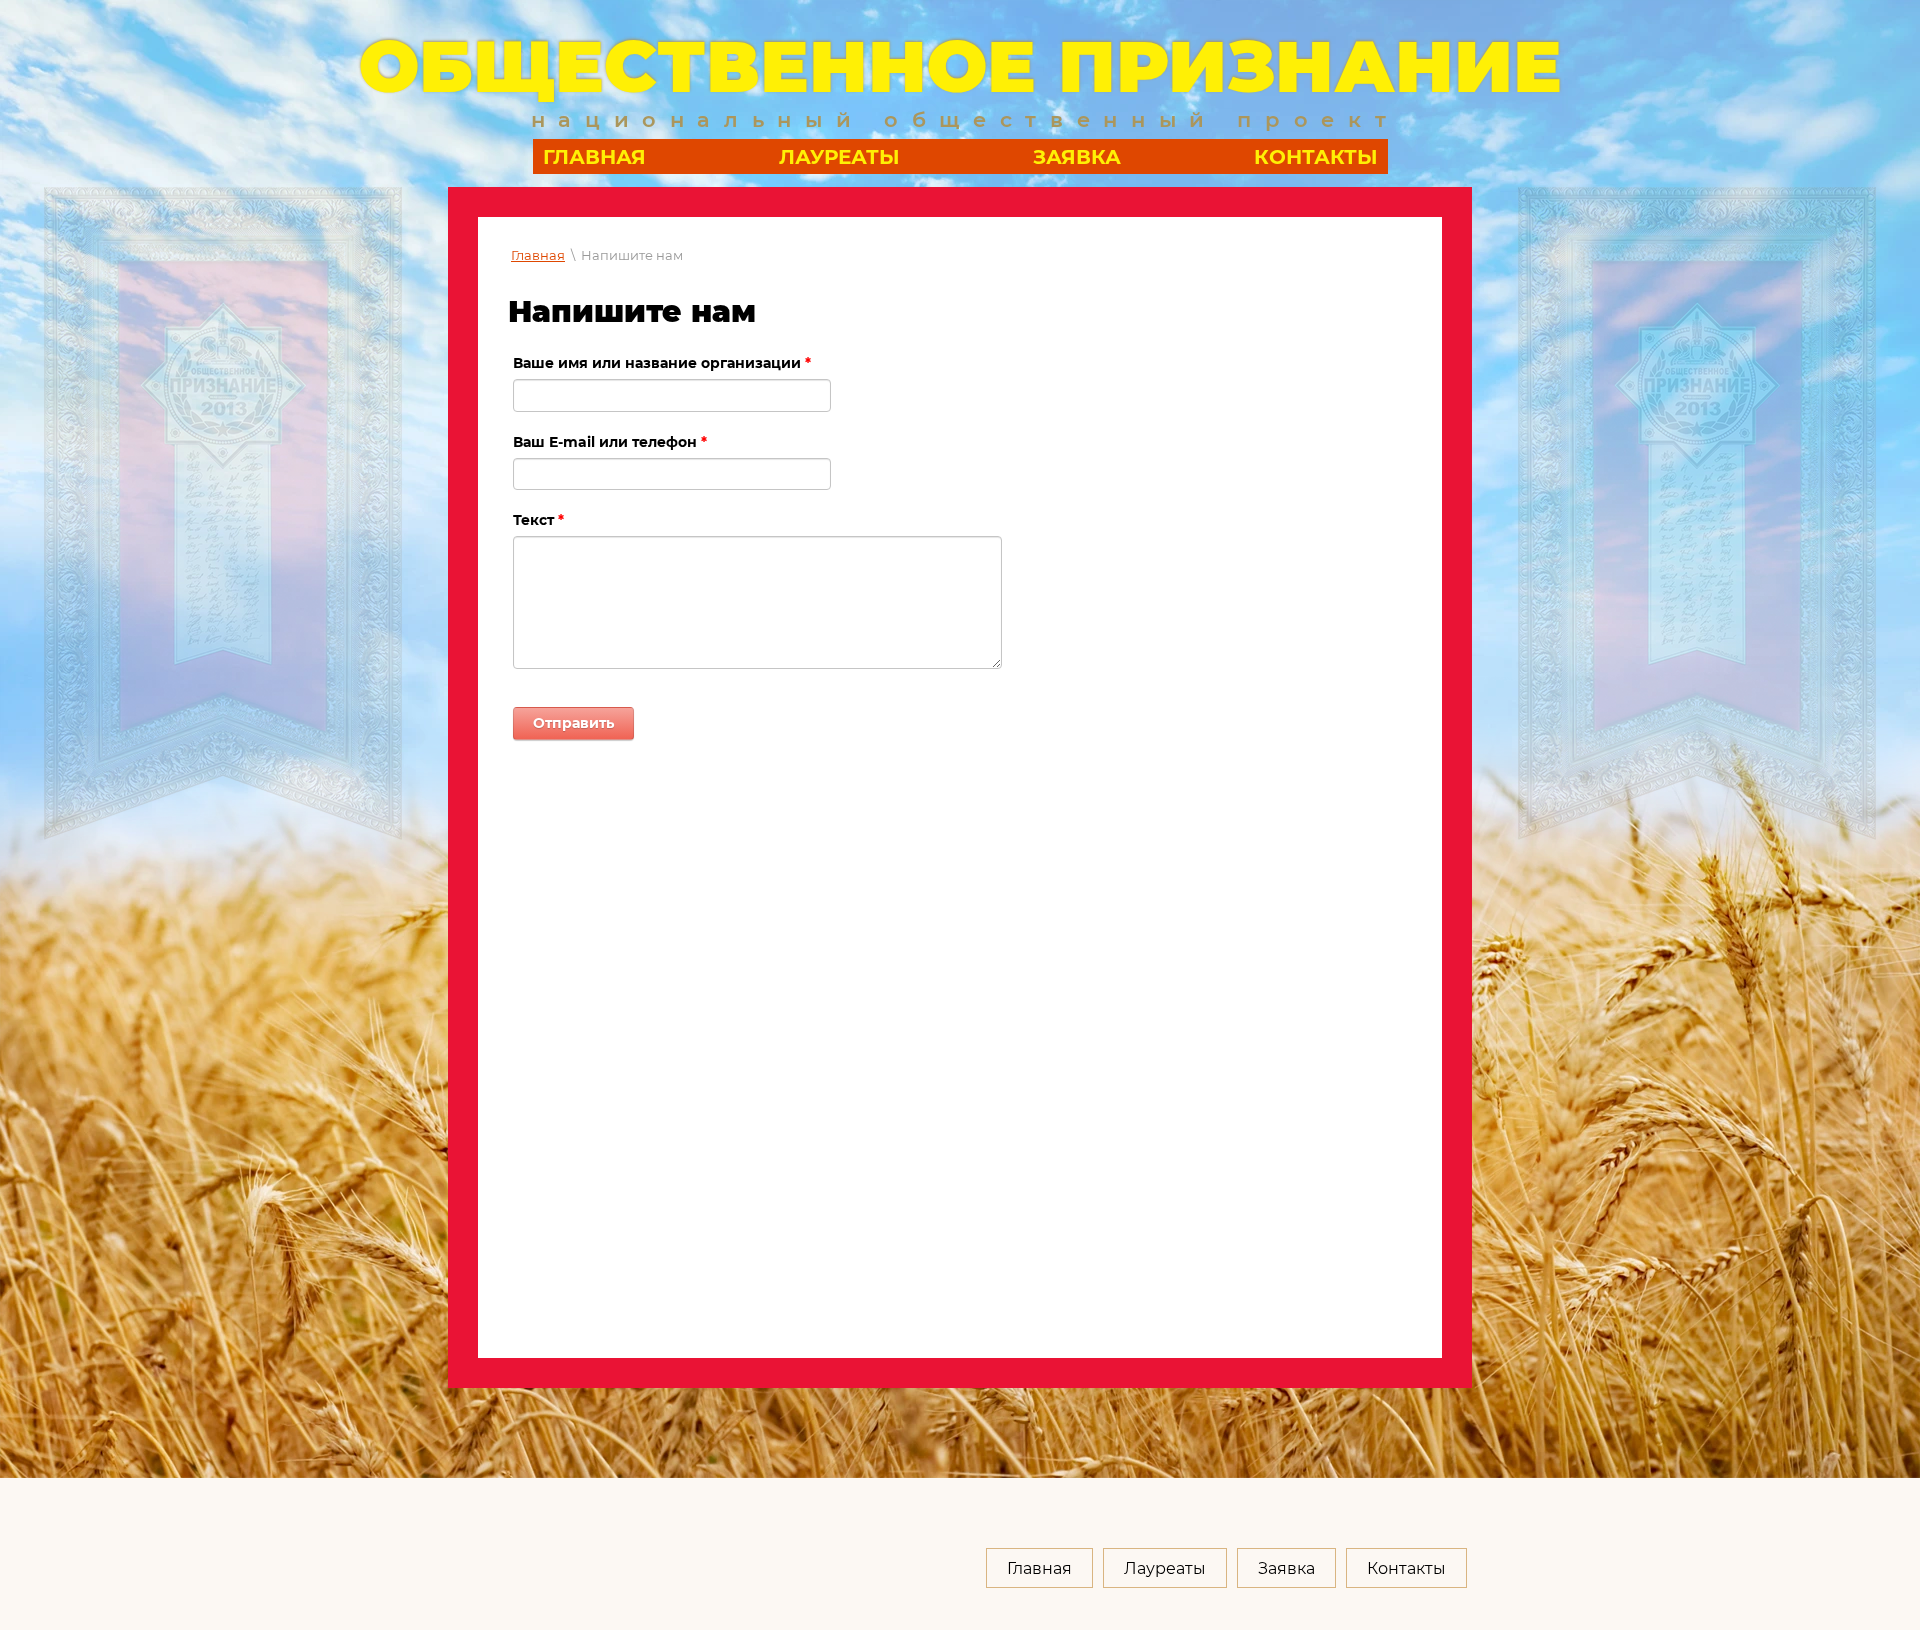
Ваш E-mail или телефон (610, 442)
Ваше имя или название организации (662, 363)
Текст (538, 520)
